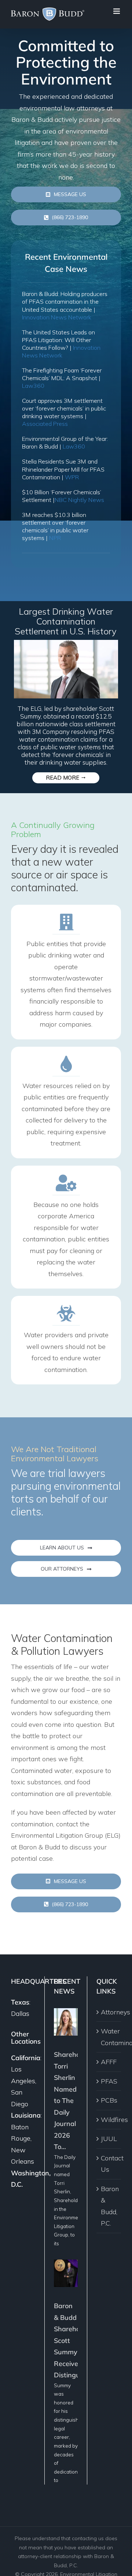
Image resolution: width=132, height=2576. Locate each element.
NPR (55, 538)
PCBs (109, 2100)
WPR (72, 477)
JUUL (109, 2139)
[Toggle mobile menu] (117, 11)
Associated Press (45, 424)
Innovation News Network (57, 317)
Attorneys (109, 2012)
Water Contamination (109, 2037)
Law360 (33, 386)
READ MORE (66, 778)
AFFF (109, 2062)
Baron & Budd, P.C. (109, 2206)
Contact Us (109, 2164)
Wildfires (109, 2120)
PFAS (109, 2081)
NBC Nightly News (79, 500)
